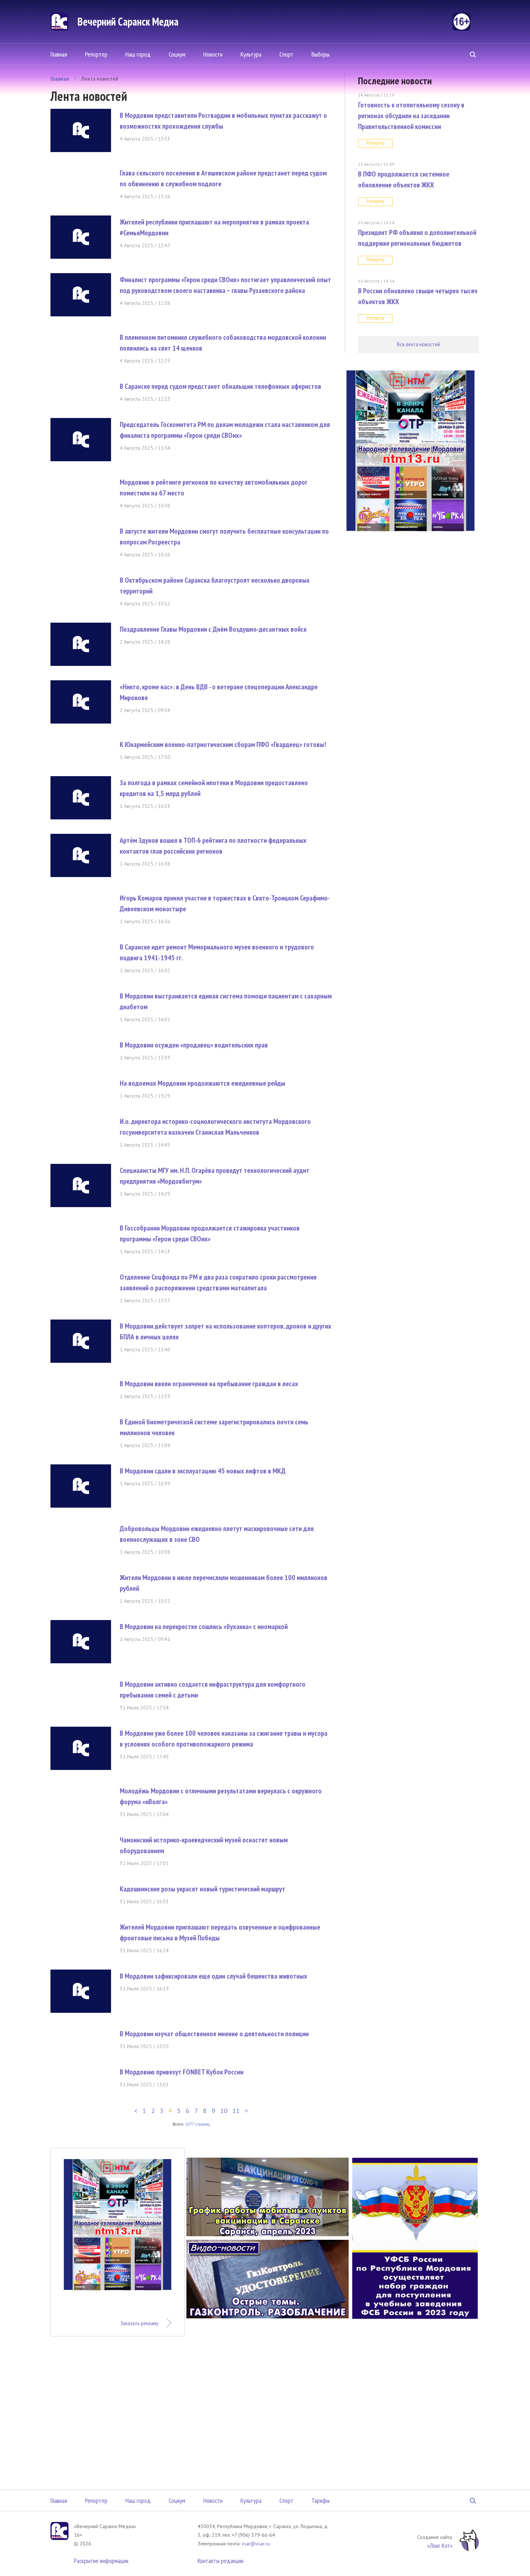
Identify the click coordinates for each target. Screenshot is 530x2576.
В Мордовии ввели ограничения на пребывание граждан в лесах (209, 1384)
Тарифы (321, 2501)
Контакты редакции (220, 2561)
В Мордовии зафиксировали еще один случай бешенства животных (213, 1976)
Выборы (321, 54)
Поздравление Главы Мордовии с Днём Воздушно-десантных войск (213, 629)
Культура (251, 54)
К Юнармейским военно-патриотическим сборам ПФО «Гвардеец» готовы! (223, 744)
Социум (177, 54)
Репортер (96, 54)
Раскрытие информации (101, 2561)
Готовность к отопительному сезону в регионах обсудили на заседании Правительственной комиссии (411, 116)
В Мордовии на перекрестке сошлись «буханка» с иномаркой (204, 1627)
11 (236, 2111)
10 (224, 2111)
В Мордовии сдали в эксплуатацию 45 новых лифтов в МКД (203, 1471)
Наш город (138, 54)
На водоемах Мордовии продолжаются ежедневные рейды (202, 1083)
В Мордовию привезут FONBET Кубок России (182, 2072)
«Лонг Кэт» (440, 2546)
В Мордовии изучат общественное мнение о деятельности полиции (214, 2034)
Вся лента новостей (418, 344)
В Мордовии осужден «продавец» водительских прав (194, 1045)
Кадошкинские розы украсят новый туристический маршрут (202, 1889)
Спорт (286, 54)
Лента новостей (100, 79)
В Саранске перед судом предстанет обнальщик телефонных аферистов (220, 386)
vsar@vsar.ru (256, 2544)
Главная (59, 54)
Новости (213, 54)
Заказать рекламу (139, 2323)
